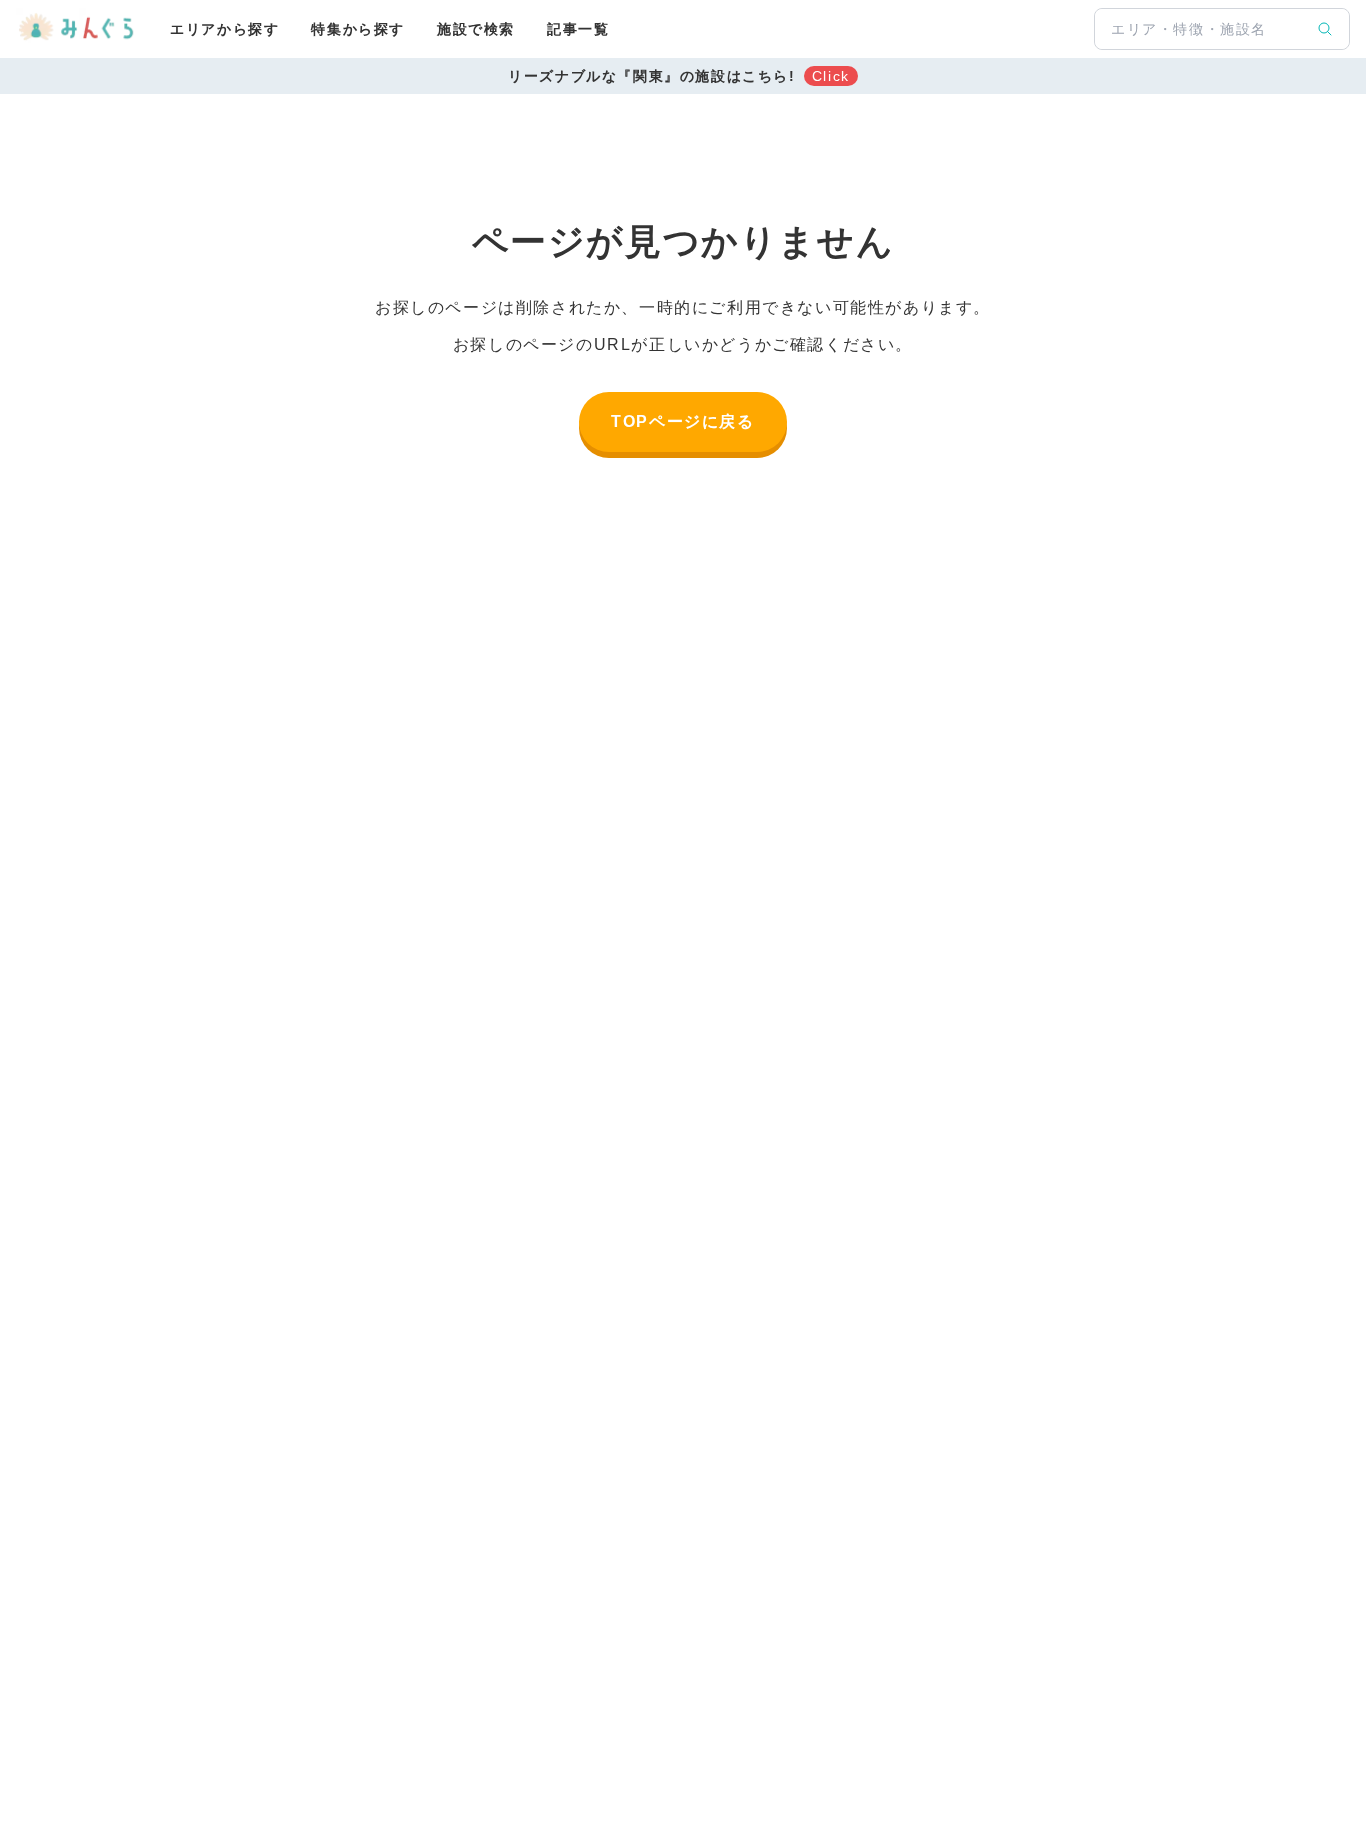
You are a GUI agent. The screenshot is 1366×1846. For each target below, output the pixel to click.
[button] (683, 76)
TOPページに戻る (682, 421)
